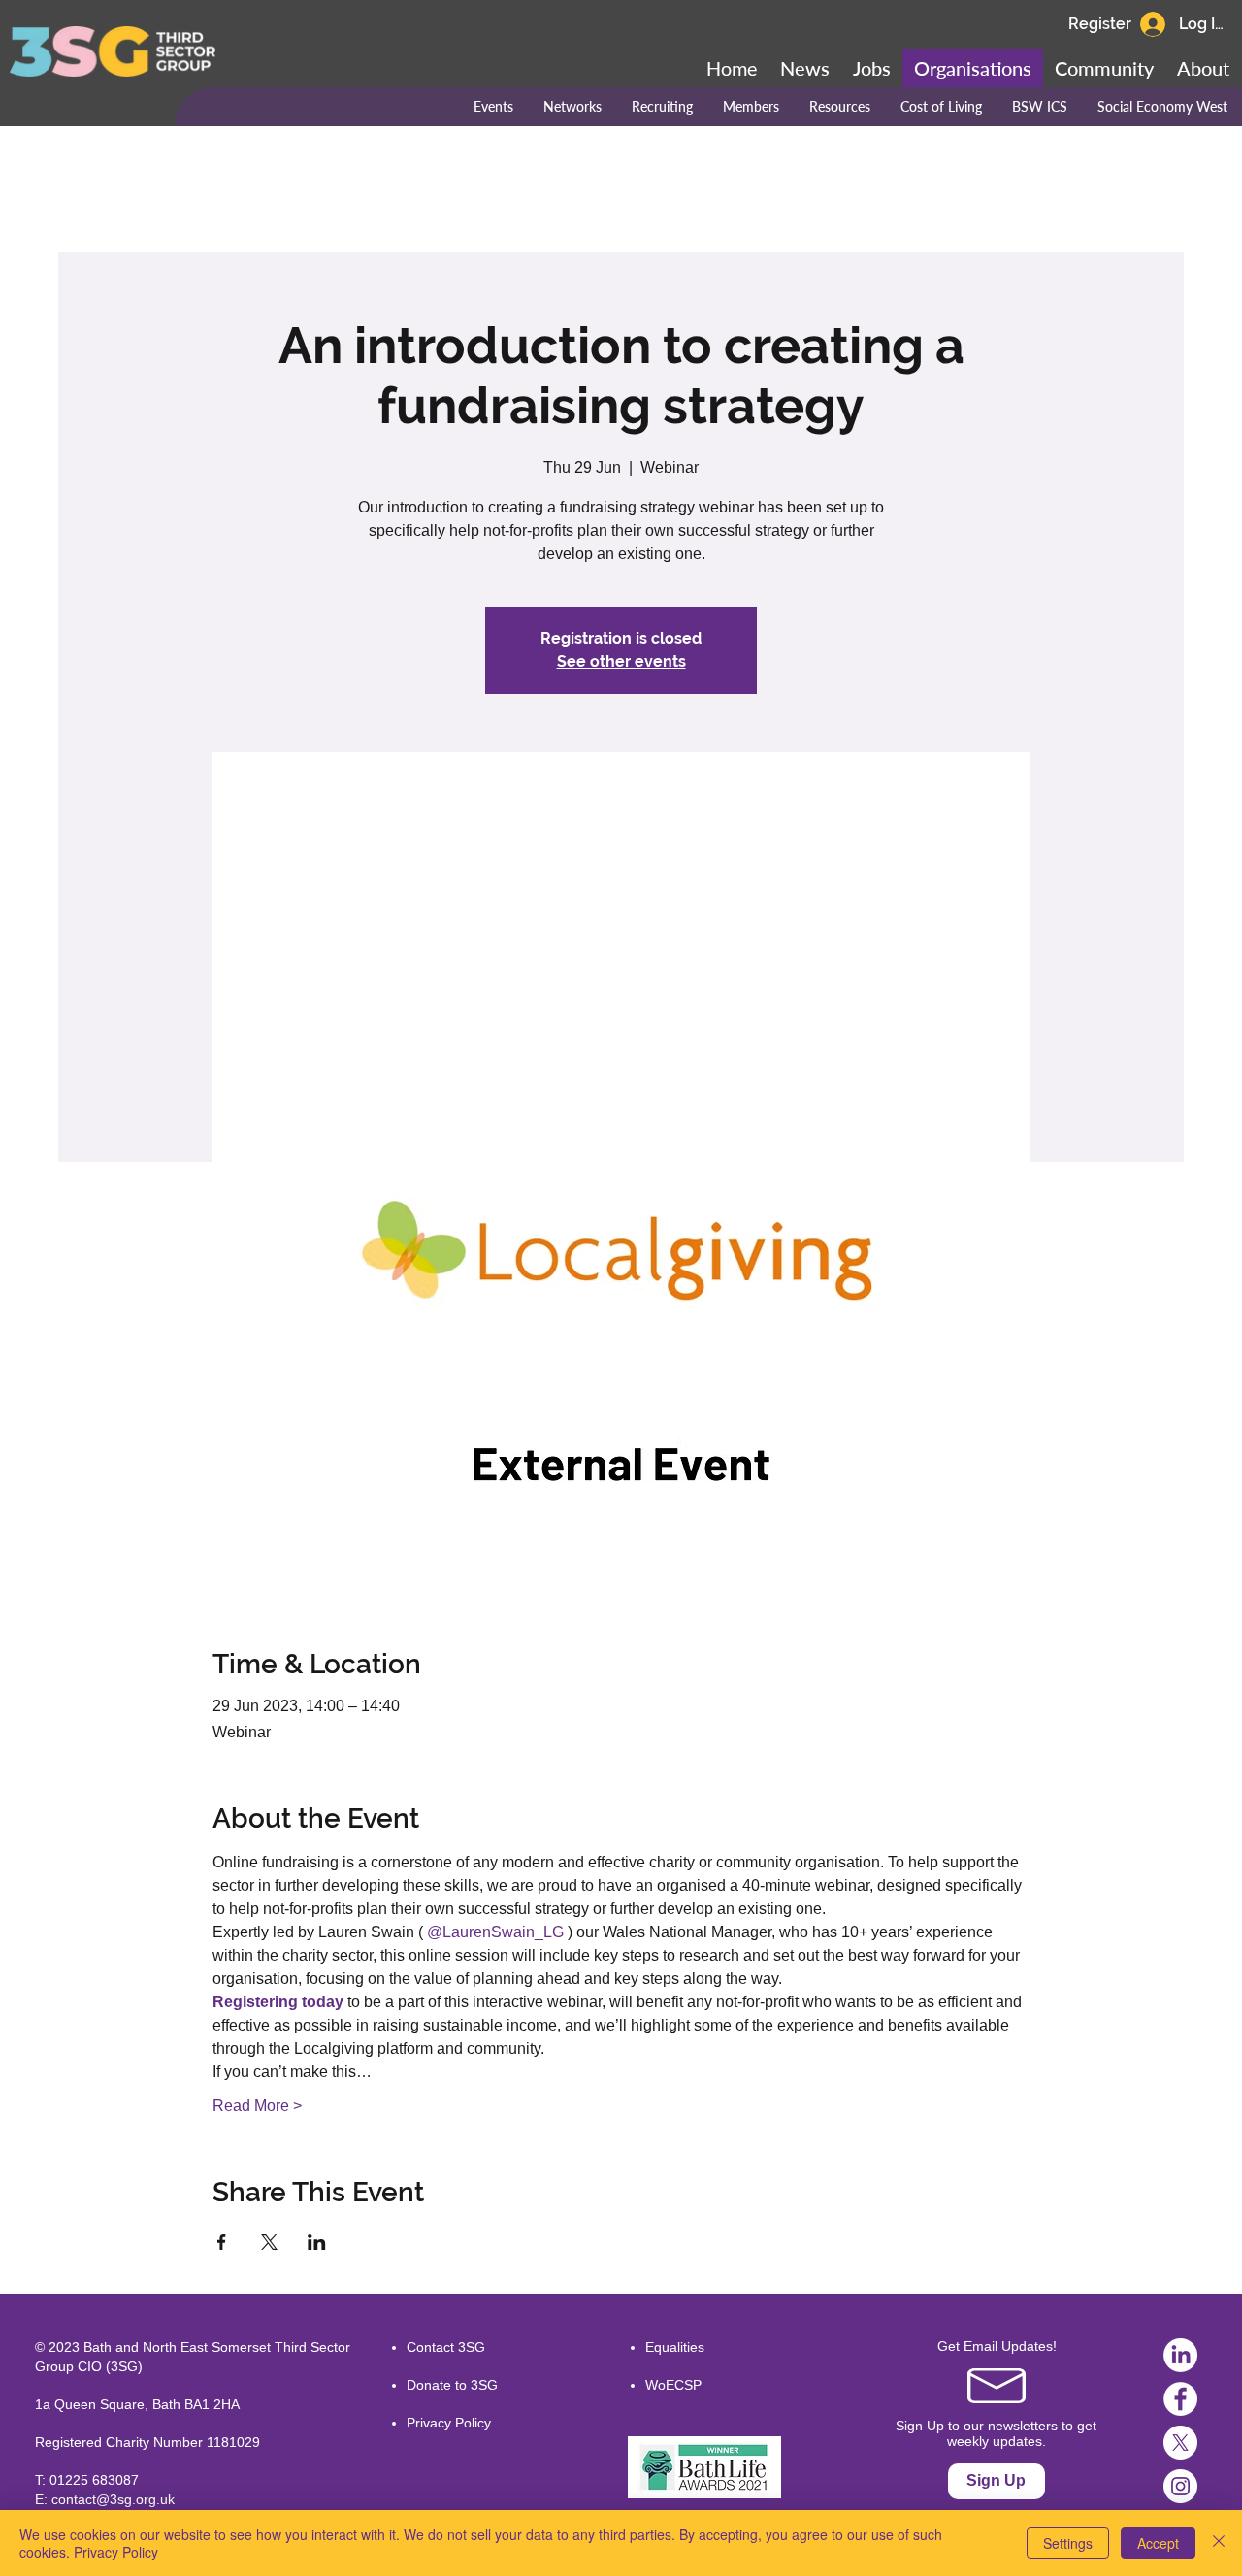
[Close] (1219, 2543)
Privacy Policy (449, 2423)
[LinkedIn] (1180, 2355)
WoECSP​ (673, 2385)
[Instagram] (1180, 2486)
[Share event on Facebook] (222, 2242)
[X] (1180, 2443)
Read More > (257, 2106)
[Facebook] (1180, 2399)
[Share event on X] (269, 2242)
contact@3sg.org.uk (113, 2499)
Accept (1158, 2543)
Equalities (675, 2347)
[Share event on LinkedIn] (317, 2242)
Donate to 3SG (452, 2385)
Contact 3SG (446, 2347)
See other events (621, 661)
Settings (1068, 2543)
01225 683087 (94, 2480)
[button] (1104, 68)
